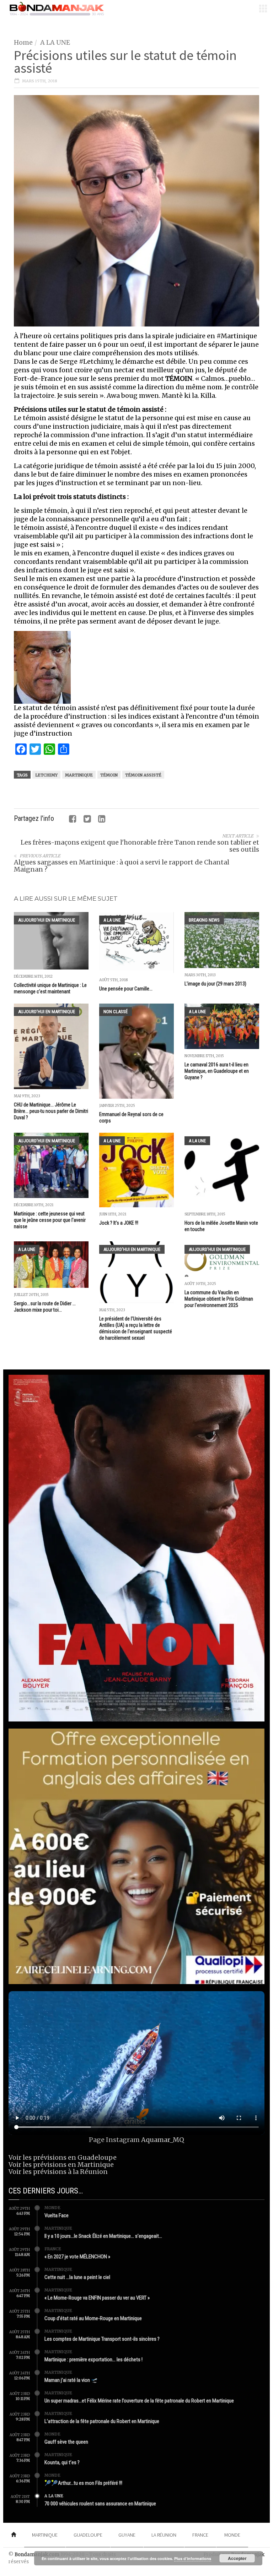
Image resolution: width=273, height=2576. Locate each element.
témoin (109, 775)
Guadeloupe (88, 2535)
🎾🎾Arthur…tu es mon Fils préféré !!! (83, 2483)
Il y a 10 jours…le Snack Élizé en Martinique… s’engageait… (103, 2236)
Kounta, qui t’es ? (62, 2462)
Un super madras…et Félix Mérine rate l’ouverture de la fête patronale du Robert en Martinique (139, 2401)
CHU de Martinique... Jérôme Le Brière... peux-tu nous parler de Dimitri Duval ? (51, 1111)
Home (23, 42)
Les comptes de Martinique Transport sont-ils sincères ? (102, 2339)
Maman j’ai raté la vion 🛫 (71, 2380)
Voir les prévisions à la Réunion (58, 2172)
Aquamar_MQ (163, 2140)
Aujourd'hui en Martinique (47, 920)
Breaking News (204, 920)
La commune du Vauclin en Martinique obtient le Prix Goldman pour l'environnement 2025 (219, 1299)
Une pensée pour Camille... (126, 989)
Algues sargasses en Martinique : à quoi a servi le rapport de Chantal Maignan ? (122, 866)
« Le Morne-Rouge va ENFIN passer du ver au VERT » (97, 2298)
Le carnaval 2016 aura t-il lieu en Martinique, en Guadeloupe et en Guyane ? (217, 1071)
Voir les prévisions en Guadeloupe (63, 2157)
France (53, 2249)
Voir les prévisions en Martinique (61, 2165)
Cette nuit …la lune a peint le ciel (77, 2277)
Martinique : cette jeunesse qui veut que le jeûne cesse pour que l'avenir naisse (50, 1220)
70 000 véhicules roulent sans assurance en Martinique (100, 2504)
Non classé (116, 1012)
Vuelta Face (57, 2215)
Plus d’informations (193, 2558)
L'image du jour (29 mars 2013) (215, 984)
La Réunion (164, 2535)
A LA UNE (55, 42)
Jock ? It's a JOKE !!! (119, 1223)
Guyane (127, 2535)
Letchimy (46, 775)
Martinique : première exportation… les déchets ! (93, 2360)
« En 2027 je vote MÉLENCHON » (77, 2257)
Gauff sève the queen (66, 2442)
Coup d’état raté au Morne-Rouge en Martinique (93, 2318)
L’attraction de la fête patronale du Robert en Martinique (102, 2421)
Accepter (237, 2558)
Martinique (79, 775)
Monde (52, 2208)
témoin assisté (143, 775)
